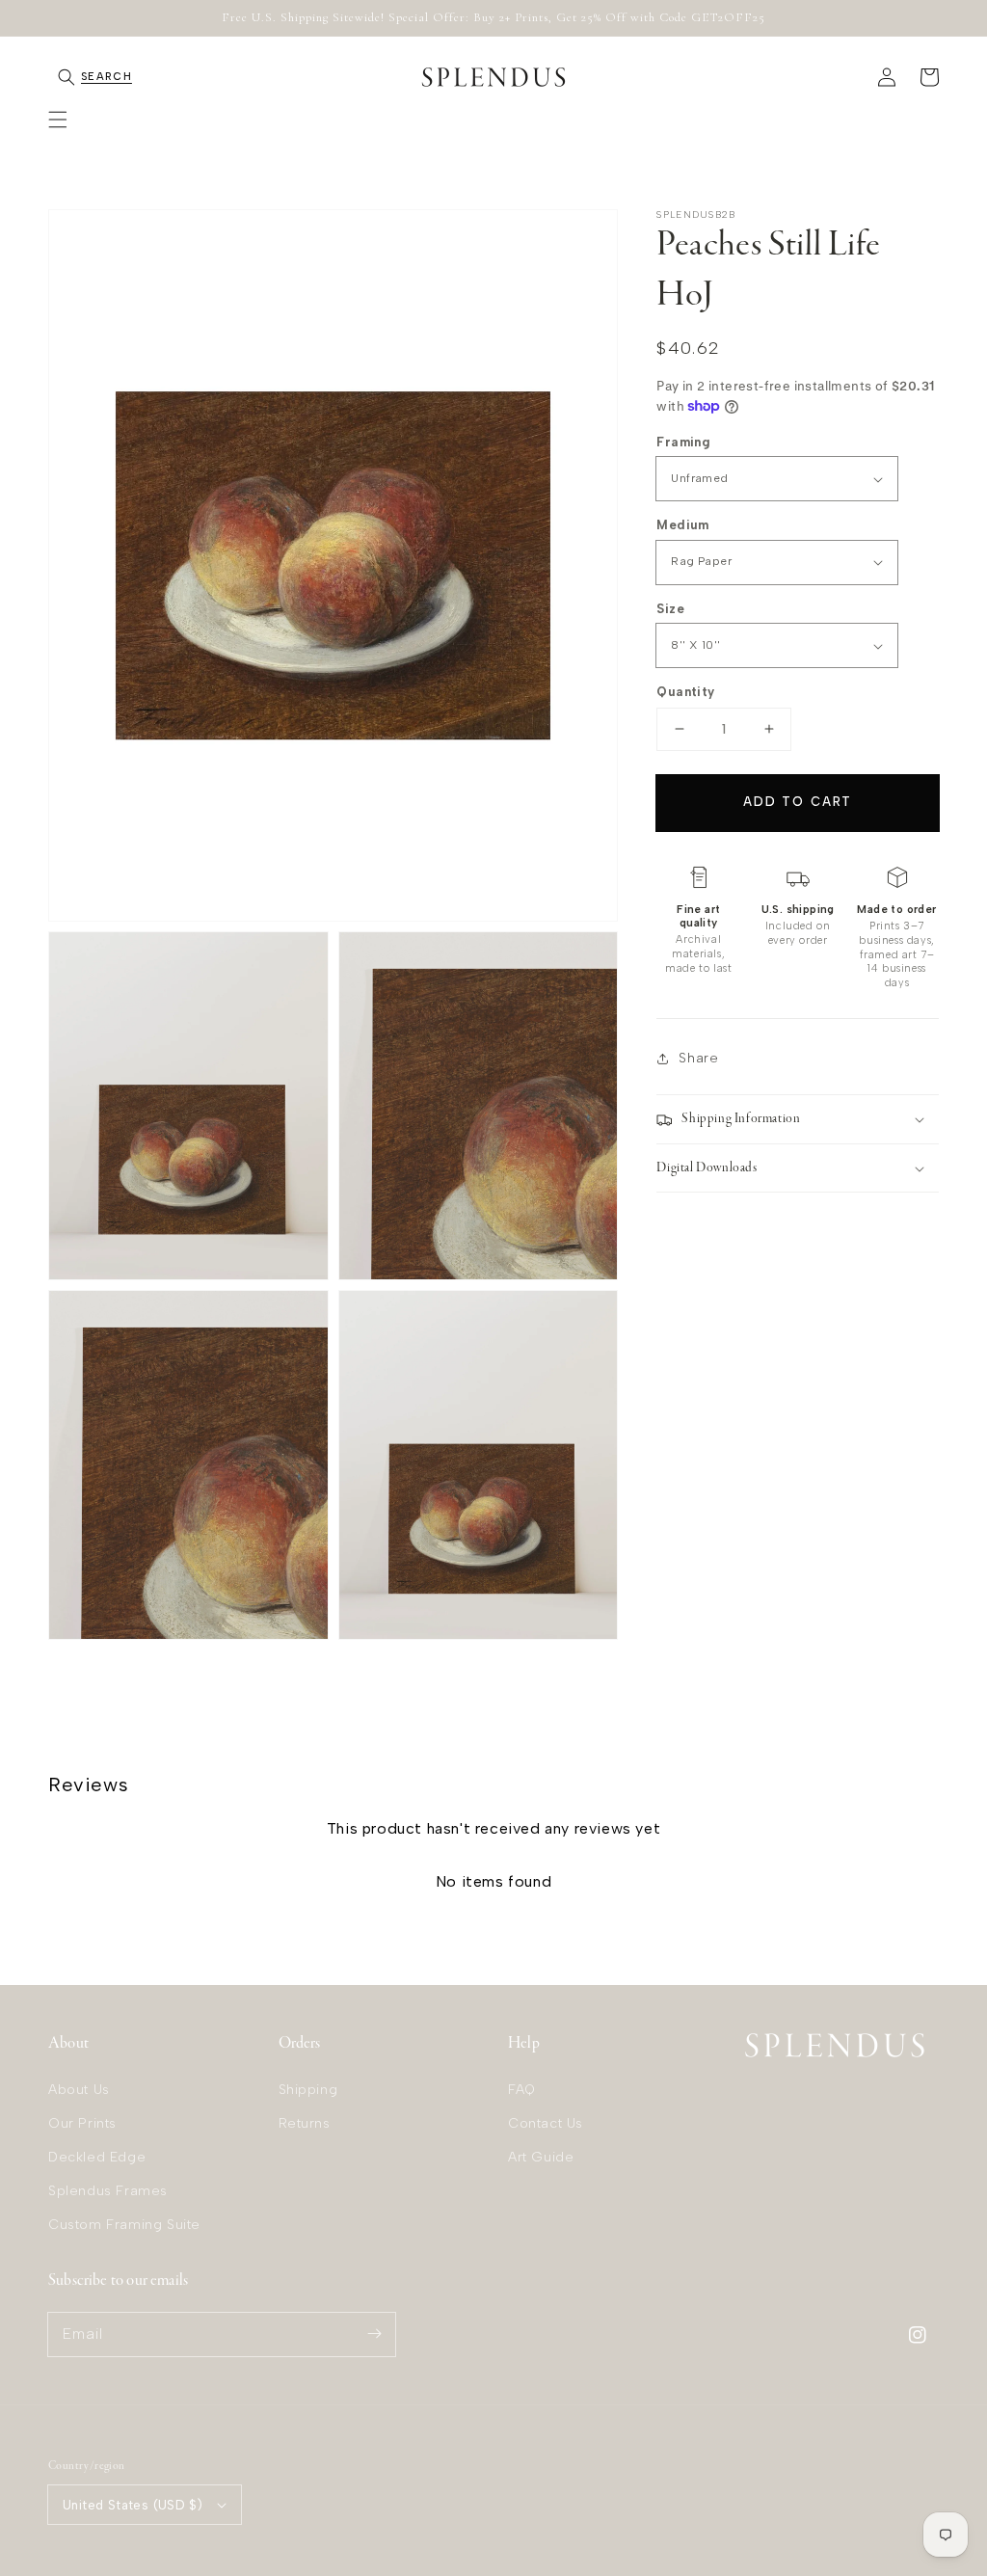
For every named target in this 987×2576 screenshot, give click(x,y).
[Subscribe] (374, 2334)
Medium (682, 525)
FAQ (522, 2090)
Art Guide (541, 2157)
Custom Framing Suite (124, 2225)
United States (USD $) (133, 2505)
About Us (79, 2090)
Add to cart (798, 802)
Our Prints (82, 2123)
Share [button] (698, 1058)
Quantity (685, 692)
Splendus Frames (108, 2191)
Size (670, 609)
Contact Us (546, 2123)
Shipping (308, 2090)
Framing (683, 442)
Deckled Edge (97, 2157)
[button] (58, 120)
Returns (305, 2123)
